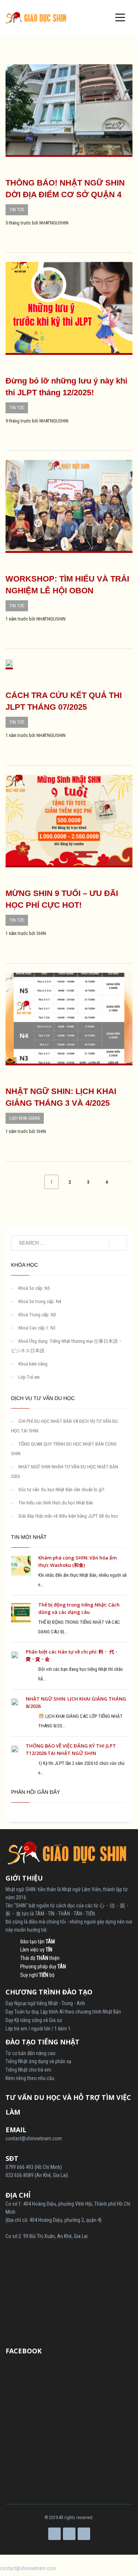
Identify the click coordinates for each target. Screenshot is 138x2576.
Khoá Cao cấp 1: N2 (37, 1328)
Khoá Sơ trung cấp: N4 (40, 1301)
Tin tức (17, 210)
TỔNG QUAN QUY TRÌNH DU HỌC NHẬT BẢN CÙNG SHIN (64, 1449)
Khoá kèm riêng (33, 1364)
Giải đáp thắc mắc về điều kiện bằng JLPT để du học (68, 1516)
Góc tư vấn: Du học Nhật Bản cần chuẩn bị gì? (61, 1490)
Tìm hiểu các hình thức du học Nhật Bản (56, 1503)
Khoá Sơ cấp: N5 (34, 1288)
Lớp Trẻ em (29, 1377)
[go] (118, 1243)
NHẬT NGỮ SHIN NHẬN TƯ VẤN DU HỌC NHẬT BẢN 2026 (65, 1472)
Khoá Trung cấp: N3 (37, 1315)
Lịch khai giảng (25, 1118)
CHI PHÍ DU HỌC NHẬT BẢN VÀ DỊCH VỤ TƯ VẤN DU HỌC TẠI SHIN (64, 1426)
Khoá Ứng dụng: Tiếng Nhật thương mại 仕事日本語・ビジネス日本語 (67, 1346)
